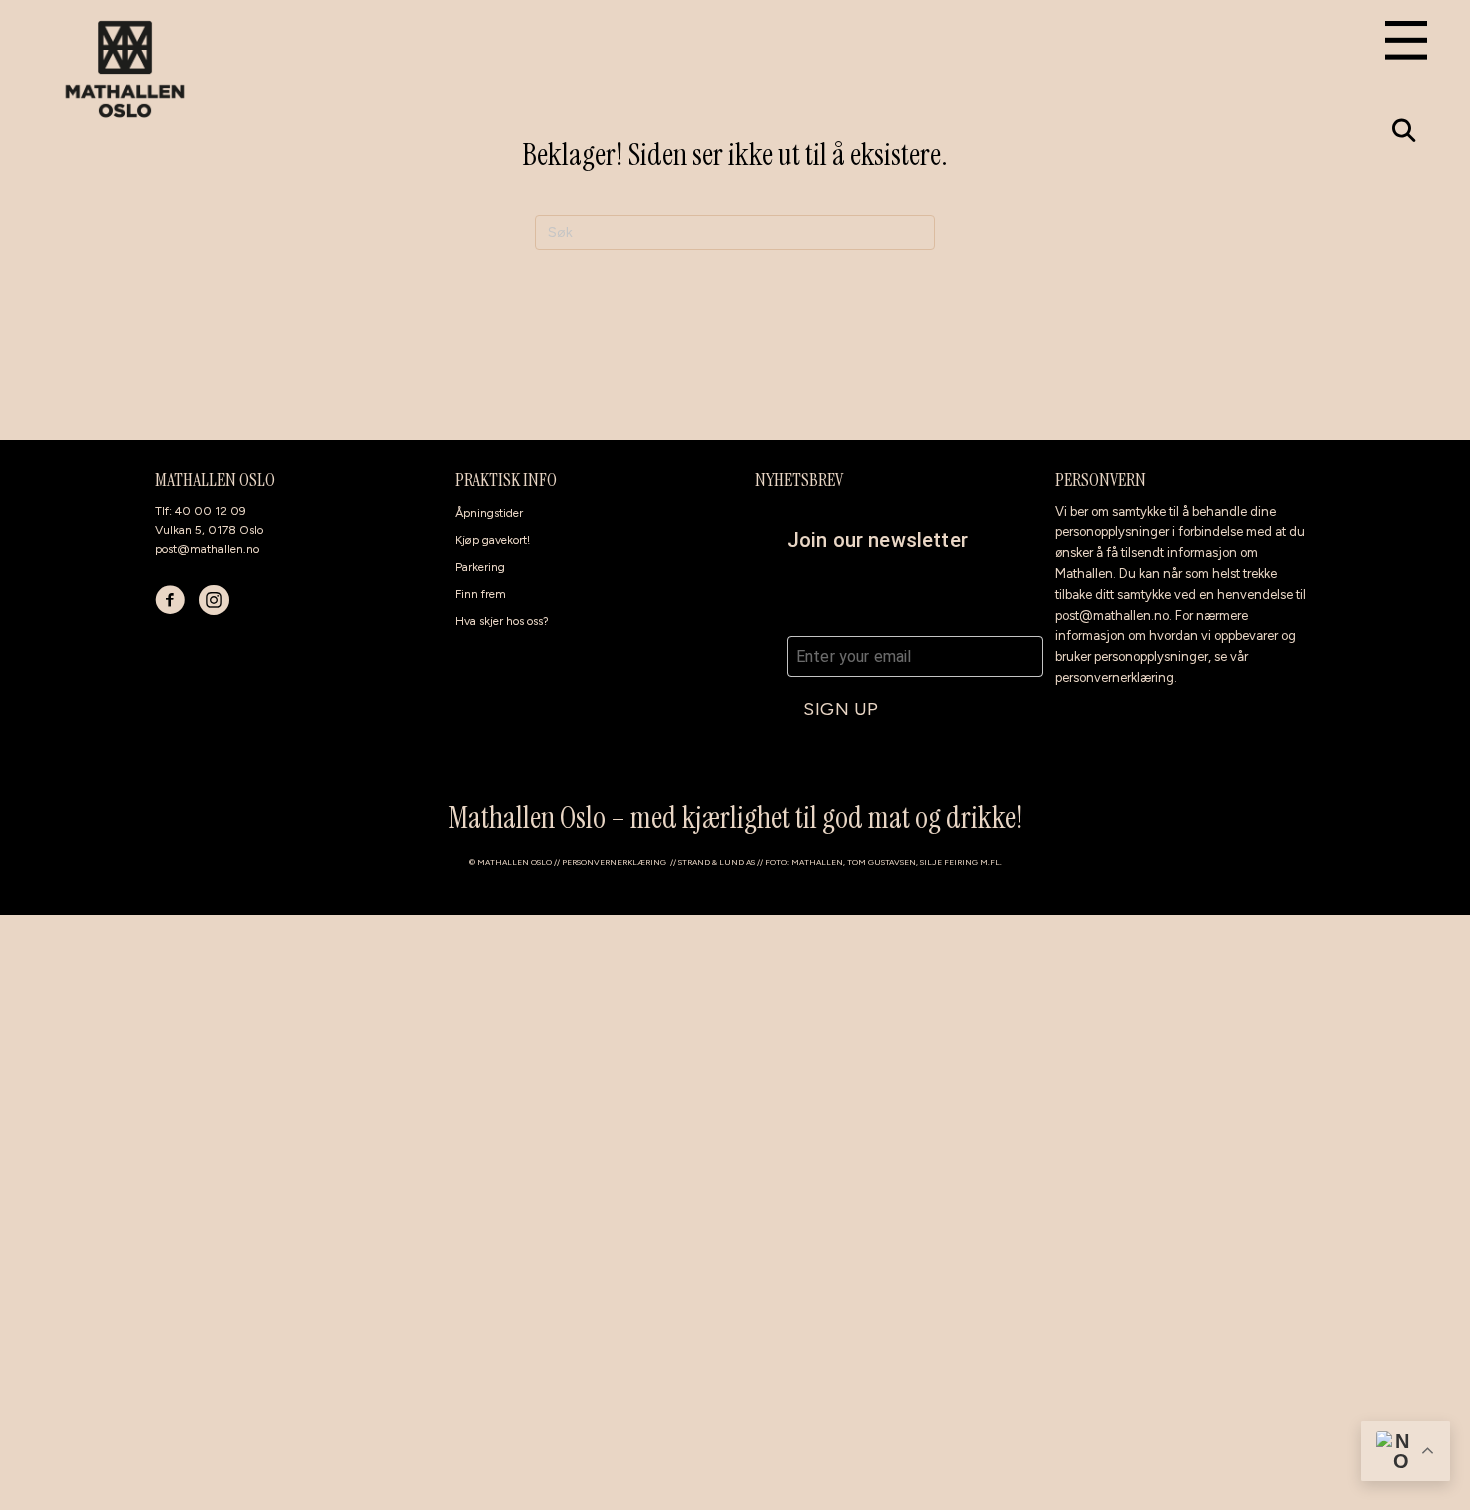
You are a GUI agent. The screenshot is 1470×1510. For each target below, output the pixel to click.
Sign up (841, 709)
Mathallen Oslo (514, 862)
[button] (1403, 130)
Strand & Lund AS (716, 862)
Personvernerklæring (614, 862)
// (674, 862)
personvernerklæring (1114, 677)
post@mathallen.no (207, 549)
